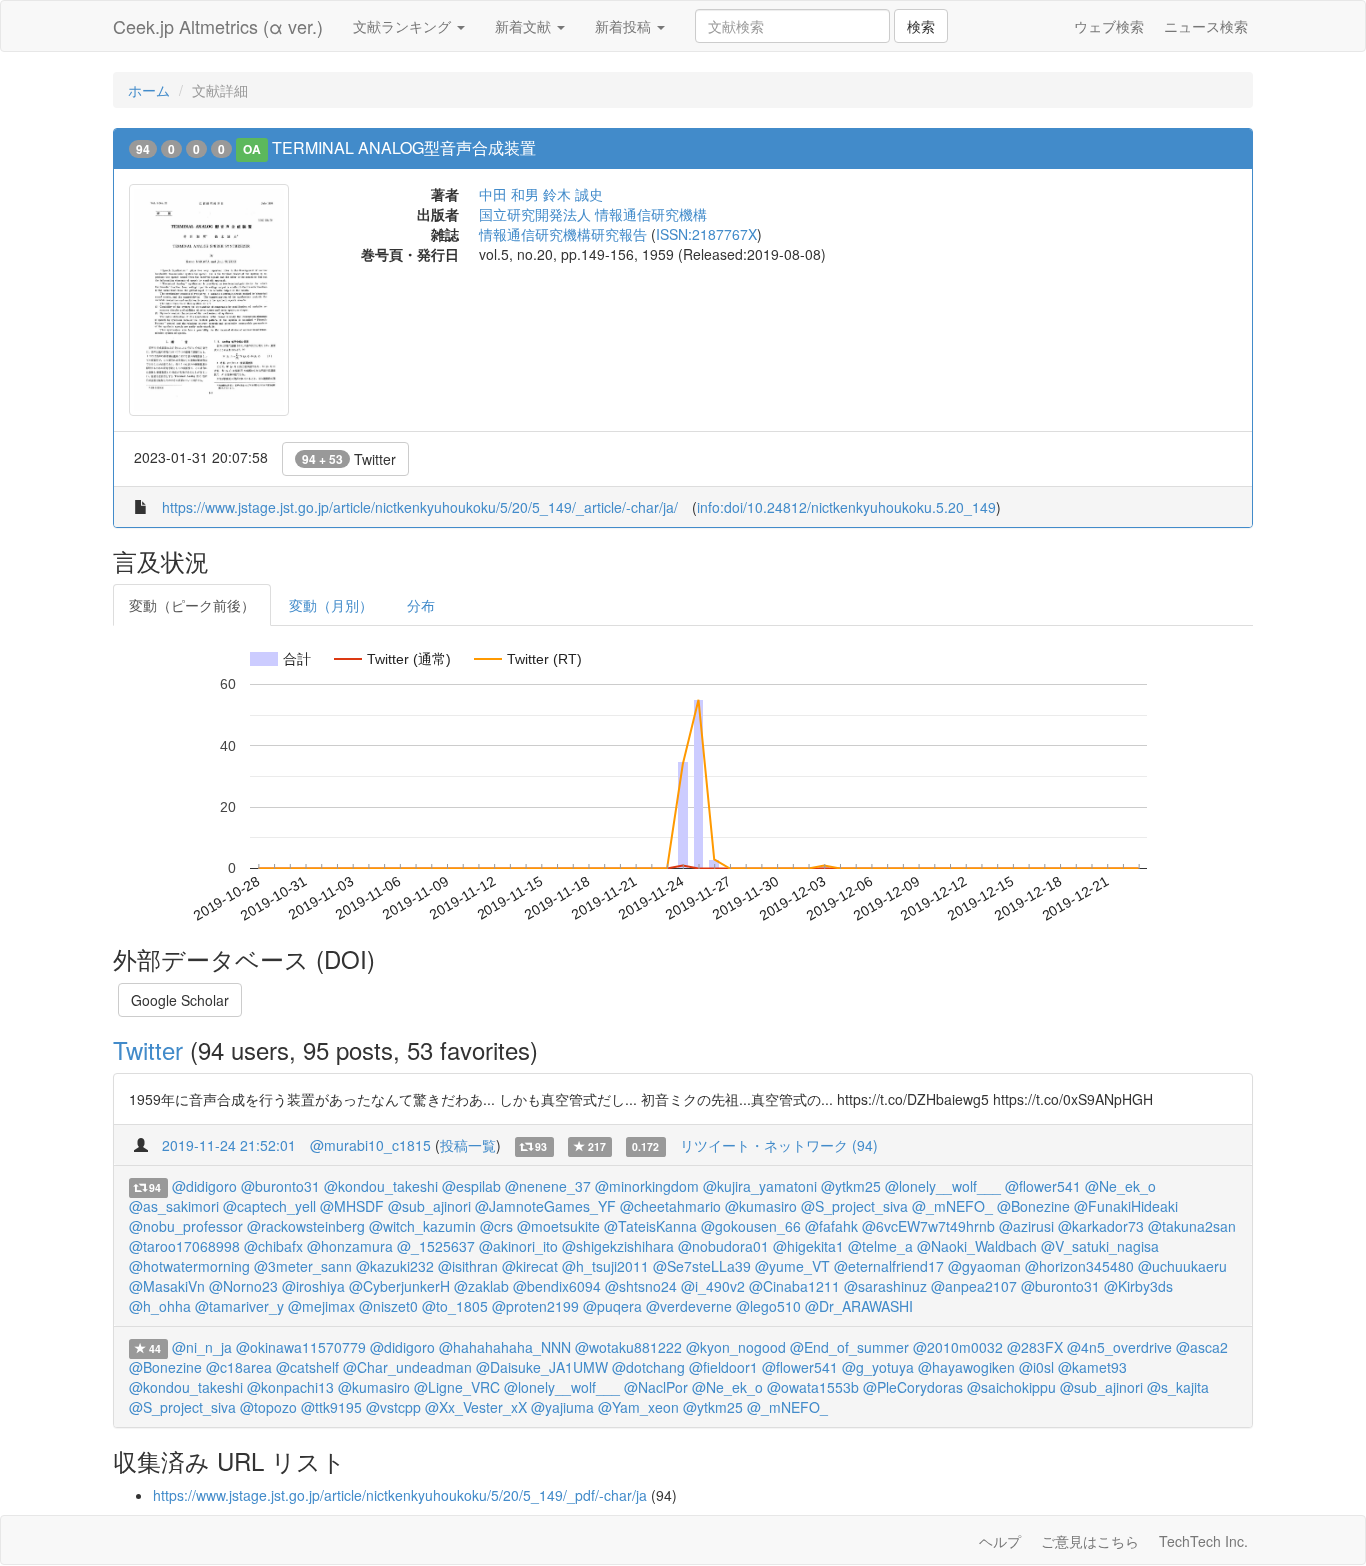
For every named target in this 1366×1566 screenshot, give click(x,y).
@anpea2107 (974, 1286)
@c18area (239, 1367)
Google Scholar (180, 1000)
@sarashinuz (885, 1286)
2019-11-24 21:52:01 (229, 1145)
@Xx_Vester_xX (476, 1407)
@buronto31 (280, 1186)
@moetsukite (558, 1226)
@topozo (268, 1407)
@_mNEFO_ (952, 1206)
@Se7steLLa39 (702, 1266)
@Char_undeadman (407, 1367)
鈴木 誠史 (573, 194)
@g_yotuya (878, 1367)
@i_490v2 (713, 1286)
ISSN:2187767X (706, 234)
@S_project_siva (854, 1206)
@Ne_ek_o (1120, 1186)
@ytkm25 (851, 1186)
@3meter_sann (303, 1266)
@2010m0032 (958, 1347)
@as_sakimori (174, 1206)
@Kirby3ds (1138, 1286)
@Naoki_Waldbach (977, 1246)
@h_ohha (160, 1306)
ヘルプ (1000, 1541)
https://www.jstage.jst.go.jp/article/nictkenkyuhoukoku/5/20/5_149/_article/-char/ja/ (420, 507)
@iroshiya (313, 1286)
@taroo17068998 (184, 1246)
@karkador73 (1101, 1226)
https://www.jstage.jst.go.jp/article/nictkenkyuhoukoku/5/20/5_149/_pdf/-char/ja (400, 1495)
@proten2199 (535, 1306)
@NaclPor (656, 1387)
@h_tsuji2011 (605, 1266)
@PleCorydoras (913, 1387)
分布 (421, 605)
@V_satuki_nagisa (1100, 1246)
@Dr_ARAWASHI (859, 1306)
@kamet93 (1092, 1367)
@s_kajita (1178, 1387)
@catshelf (307, 1367)
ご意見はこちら (1090, 1541)
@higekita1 (808, 1246)
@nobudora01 (723, 1246)
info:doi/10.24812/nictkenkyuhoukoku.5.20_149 (846, 507)
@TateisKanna (650, 1226)
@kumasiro (761, 1206)
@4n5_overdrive (1119, 1347)
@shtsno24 (641, 1286)
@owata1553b (813, 1387)
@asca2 (1202, 1347)
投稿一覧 (468, 1145)
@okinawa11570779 (301, 1347)
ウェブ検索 (1109, 26)
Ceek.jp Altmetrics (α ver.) (218, 26)
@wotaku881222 (628, 1347)
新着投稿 (625, 26)
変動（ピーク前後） (192, 605)
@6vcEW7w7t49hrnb (928, 1226)
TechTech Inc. (1203, 1541)
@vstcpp (393, 1407)
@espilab (471, 1186)
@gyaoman (984, 1266)
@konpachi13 (290, 1387)
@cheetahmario (670, 1206)
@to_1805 (455, 1306)
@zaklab (481, 1286)
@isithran (468, 1266)
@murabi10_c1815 (370, 1145)
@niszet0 (388, 1306)
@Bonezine (1033, 1206)
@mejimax (321, 1306)
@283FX (1035, 1347)
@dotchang (648, 1367)
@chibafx (273, 1246)
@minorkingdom (647, 1186)
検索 (921, 26)
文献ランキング (404, 26)
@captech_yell (269, 1206)
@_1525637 (436, 1246)
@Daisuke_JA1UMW (542, 1367)
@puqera (612, 1306)
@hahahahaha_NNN (505, 1347)
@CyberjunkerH (399, 1286)
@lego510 (768, 1306)
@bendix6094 (557, 1286)
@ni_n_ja (202, 1347)
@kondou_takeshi (381, 1186)
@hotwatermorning (189, 1266)
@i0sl (1036, 1367)
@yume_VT (792, 1266)
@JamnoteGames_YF (545, 1206)
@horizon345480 (1079, 1266)
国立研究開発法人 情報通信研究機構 (593, 214)
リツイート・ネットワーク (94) (779, 1145)
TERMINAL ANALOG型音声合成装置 (404, 147)
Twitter (349, 459)
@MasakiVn (167, 1286)
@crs (496, 1226)
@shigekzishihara (618, 1246)
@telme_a (880, 1246)
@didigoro (204, 1186)
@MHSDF (352, 1206)
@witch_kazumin (422, 1226)
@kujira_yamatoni (760, 1186)
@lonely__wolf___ (943, 1186)
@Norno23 (243, 1286)
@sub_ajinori (429, 1206)
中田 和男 (509, 194)
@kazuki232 (395, 1266)
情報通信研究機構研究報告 (563, 234)
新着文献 (525, 26)
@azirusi (1026, 1226)
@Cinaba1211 (794, 1286)
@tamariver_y (239, 1306)
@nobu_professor (186, 1226)
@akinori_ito (518, 1246)
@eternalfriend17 (889, 1266)
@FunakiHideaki (1126, 1206)
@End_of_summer (849, 1347)
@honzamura (350, 1246)
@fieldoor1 (723, 1367)
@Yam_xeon (638, 1407)
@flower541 (1043, 1186)
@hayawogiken (966, 1367)
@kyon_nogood (736, 1347)
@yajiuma (562, 1407)
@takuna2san (1192, 1226)
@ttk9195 (331, 1407)
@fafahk (831, 1226)
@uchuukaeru (1182, 1266)
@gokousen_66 (751, 1226)
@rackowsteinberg (306, 1226)
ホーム (149, 90)
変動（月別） (331, 605)
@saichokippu (1011, 1387)
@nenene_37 (548, 1186)
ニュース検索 (1206, 26)
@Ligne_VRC (457, 1387)
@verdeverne (689, 1306)
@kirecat (530, 1266)
